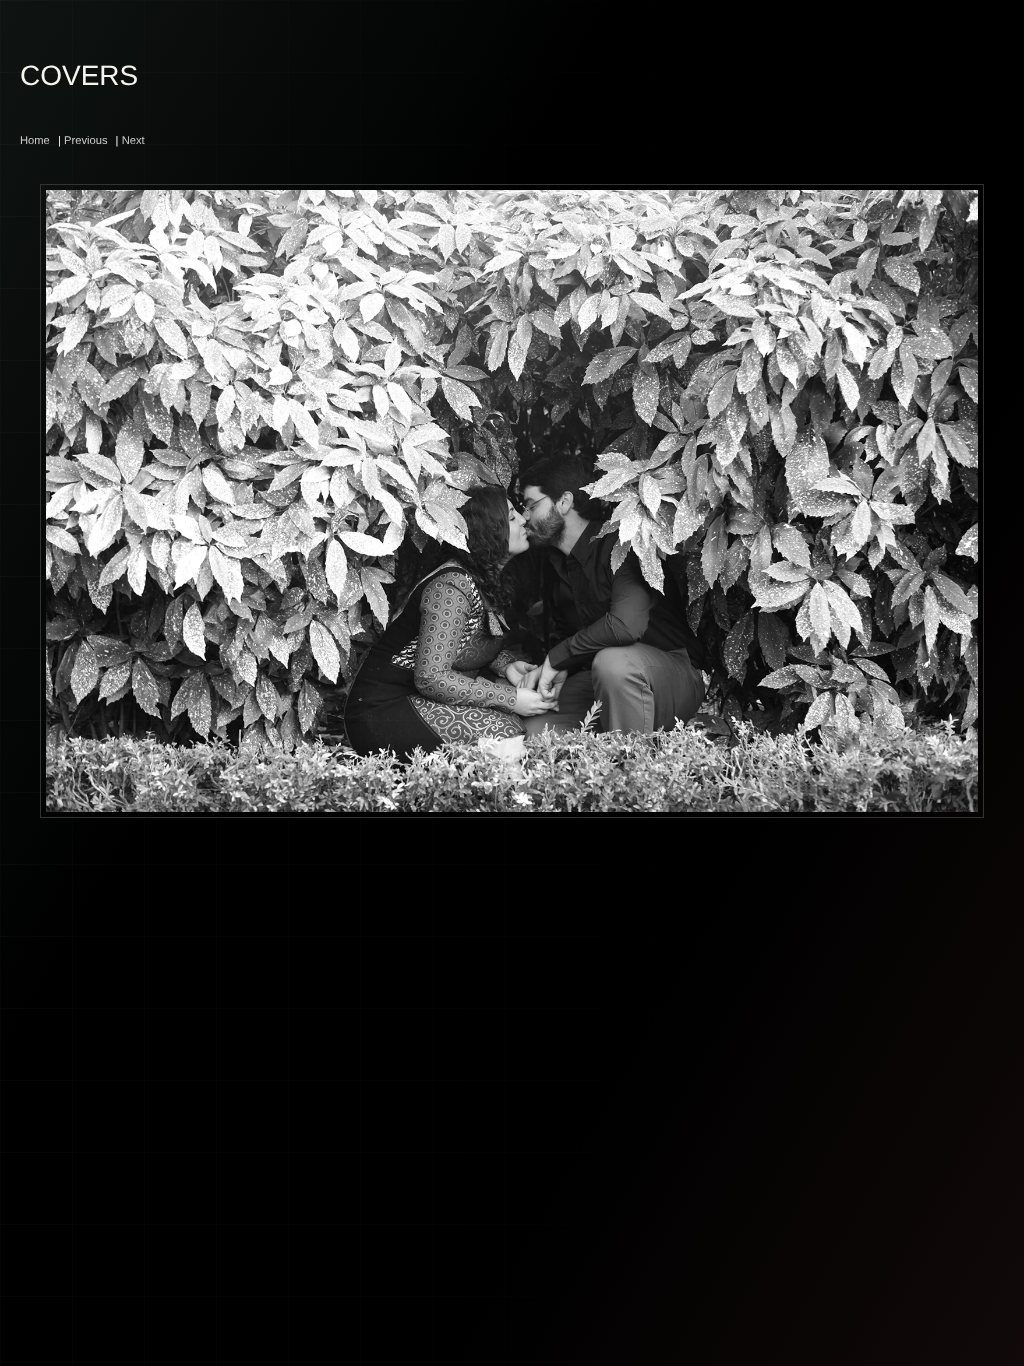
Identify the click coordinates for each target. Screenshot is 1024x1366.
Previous (86, 141)
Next (133, 141)
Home (35, 141)
